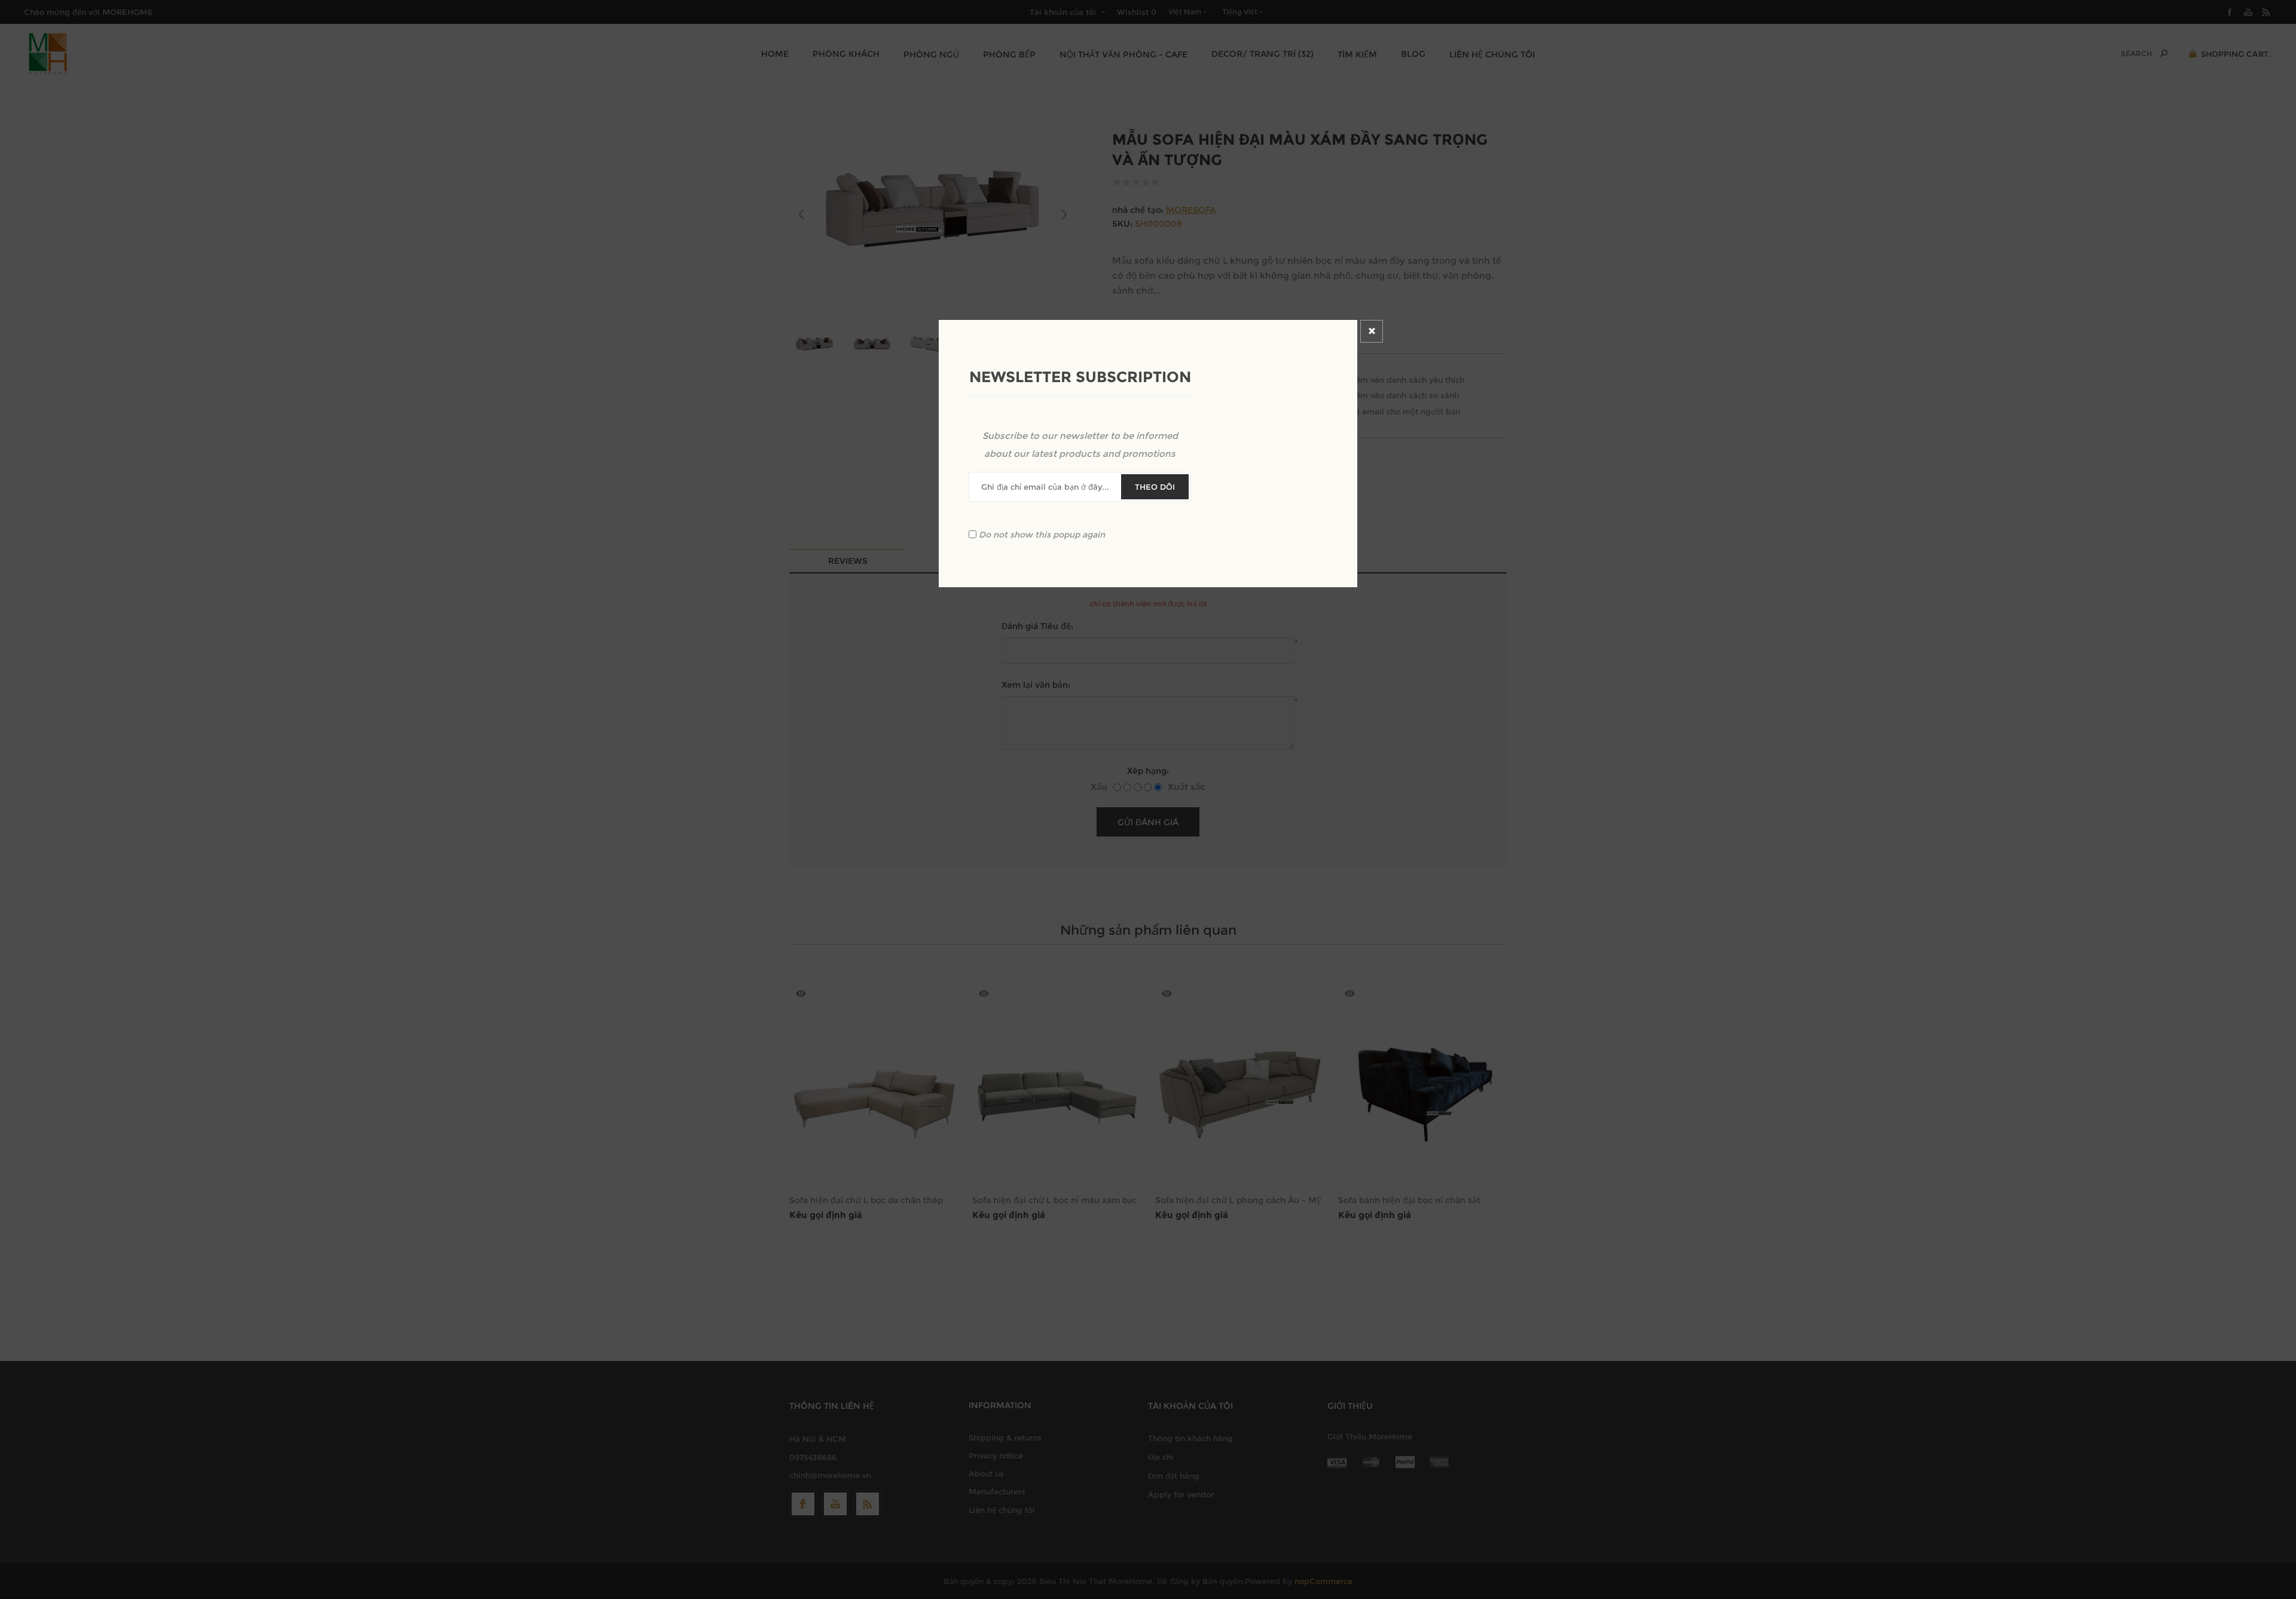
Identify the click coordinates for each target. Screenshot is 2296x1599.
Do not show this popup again (1042, 534)
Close (1372, 331)
